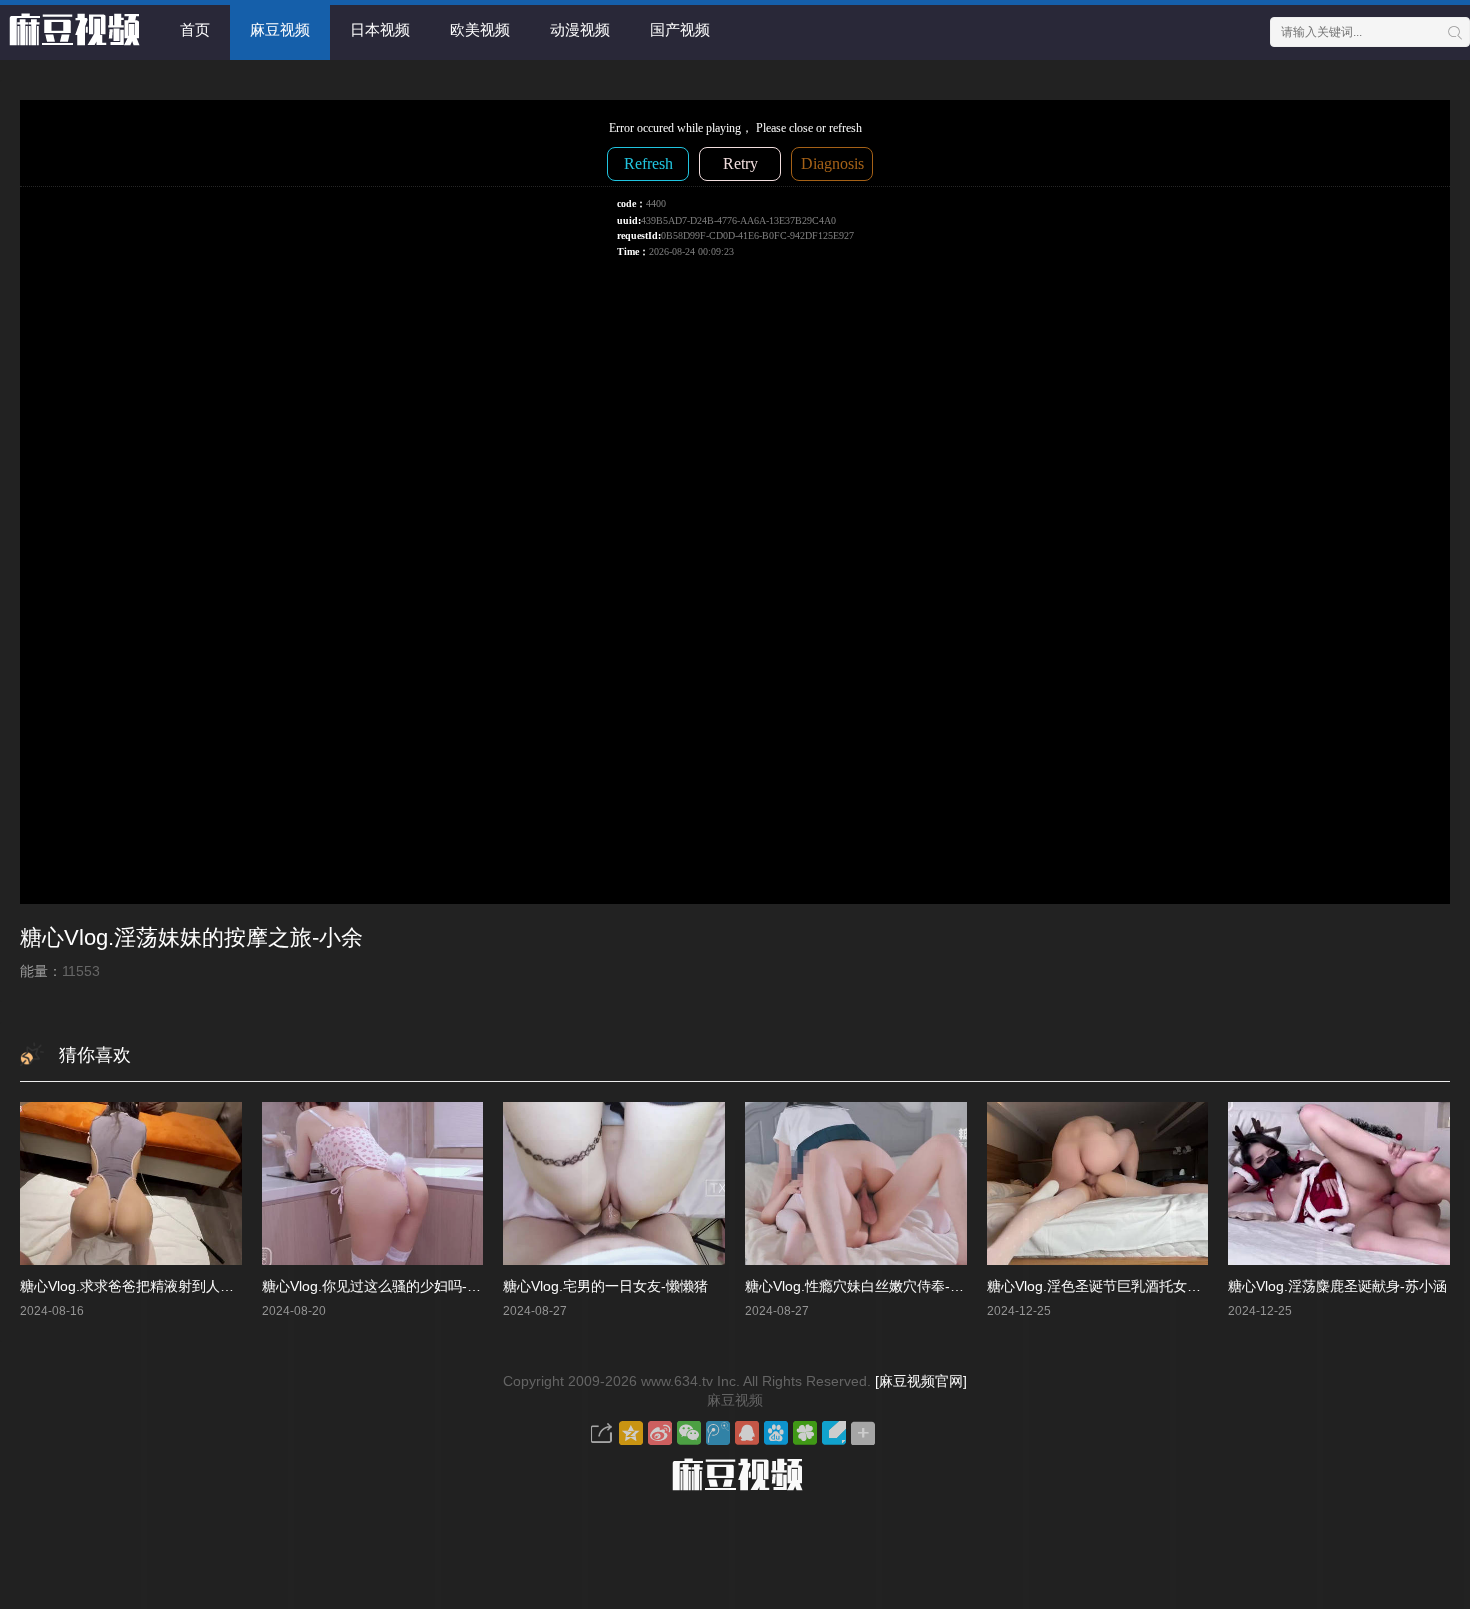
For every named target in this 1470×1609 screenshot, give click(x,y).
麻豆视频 (280, 29)
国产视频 (680, 29)
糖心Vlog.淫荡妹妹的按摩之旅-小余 (191, 937)
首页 (195, 29)
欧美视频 (480, 29)
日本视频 (380, 29)
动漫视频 (580, 29)
